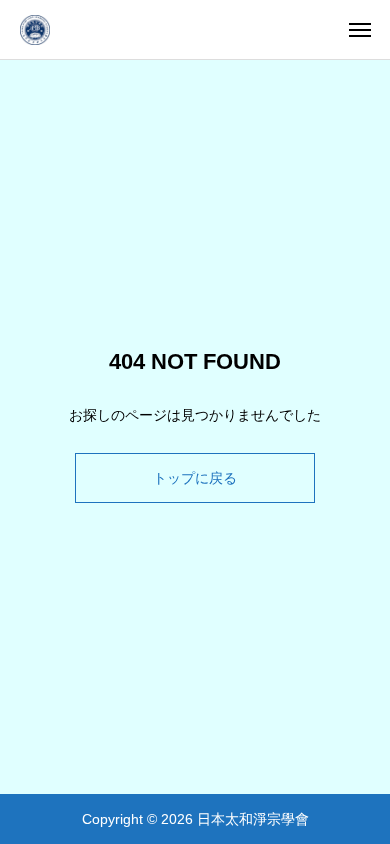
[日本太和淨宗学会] (35, 29)
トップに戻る (195, 478)
